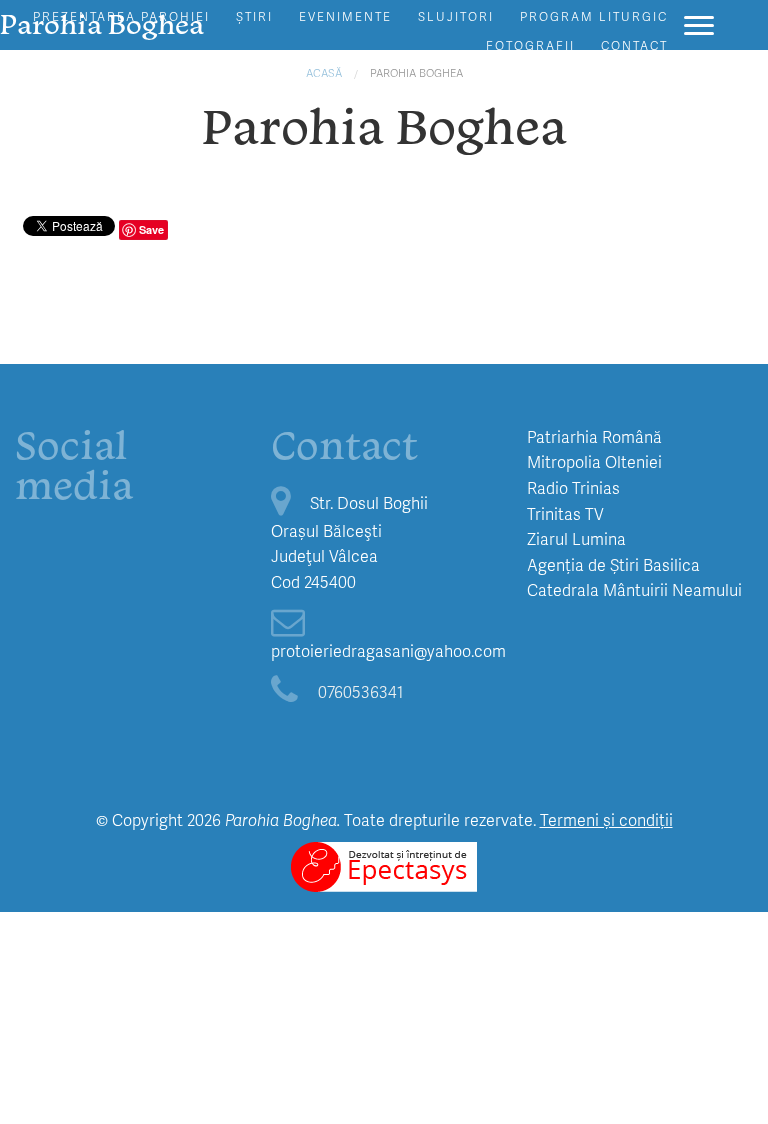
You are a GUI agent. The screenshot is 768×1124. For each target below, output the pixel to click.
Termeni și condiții (606, 819)
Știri (254, 16)
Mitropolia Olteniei (594, 461)
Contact (634, 45)
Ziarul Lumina (576, 538)
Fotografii (530, 45)
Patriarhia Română (594, 436)
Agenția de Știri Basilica (613, 564)
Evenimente (345, 16)
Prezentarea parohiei (121, 16)
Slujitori (456, 16)
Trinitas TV (565, 513)
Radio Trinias (573, 487)
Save (151, 229)
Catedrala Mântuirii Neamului (634, 589)
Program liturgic (594, 16)
